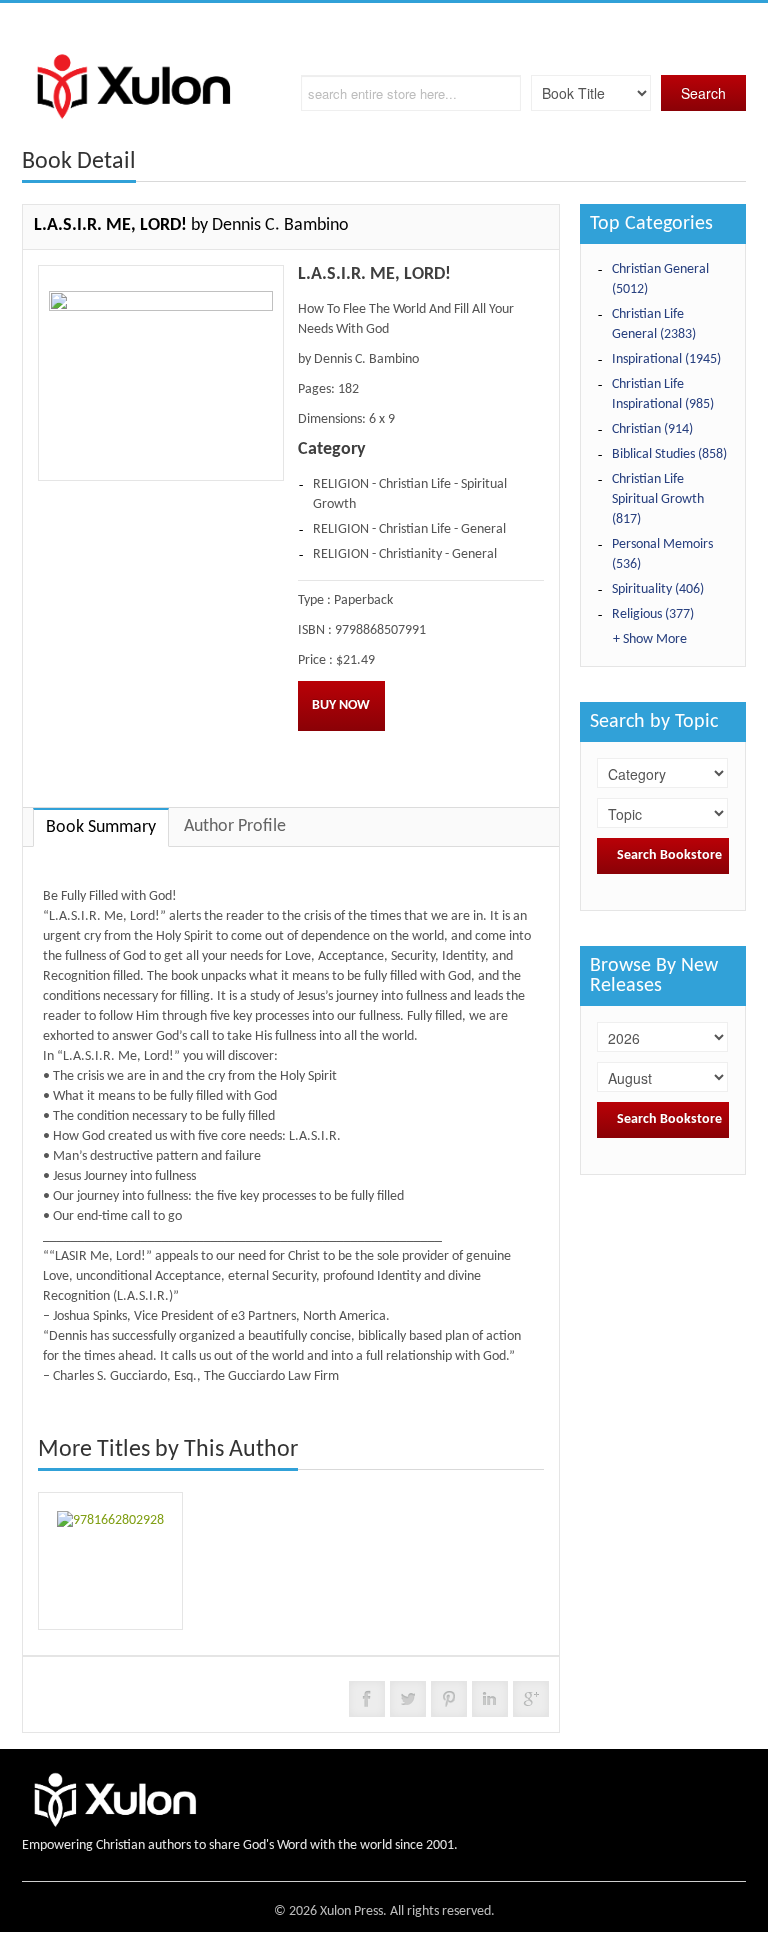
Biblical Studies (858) (669, 454)
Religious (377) (653, 614)
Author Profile (235, 826)
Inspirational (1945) (666, 359)
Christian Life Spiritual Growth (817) (658, 499)
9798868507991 (380, 630)
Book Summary (101, 827)
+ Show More (650, 639)
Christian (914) (652, 429)
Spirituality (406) (658, 589)
